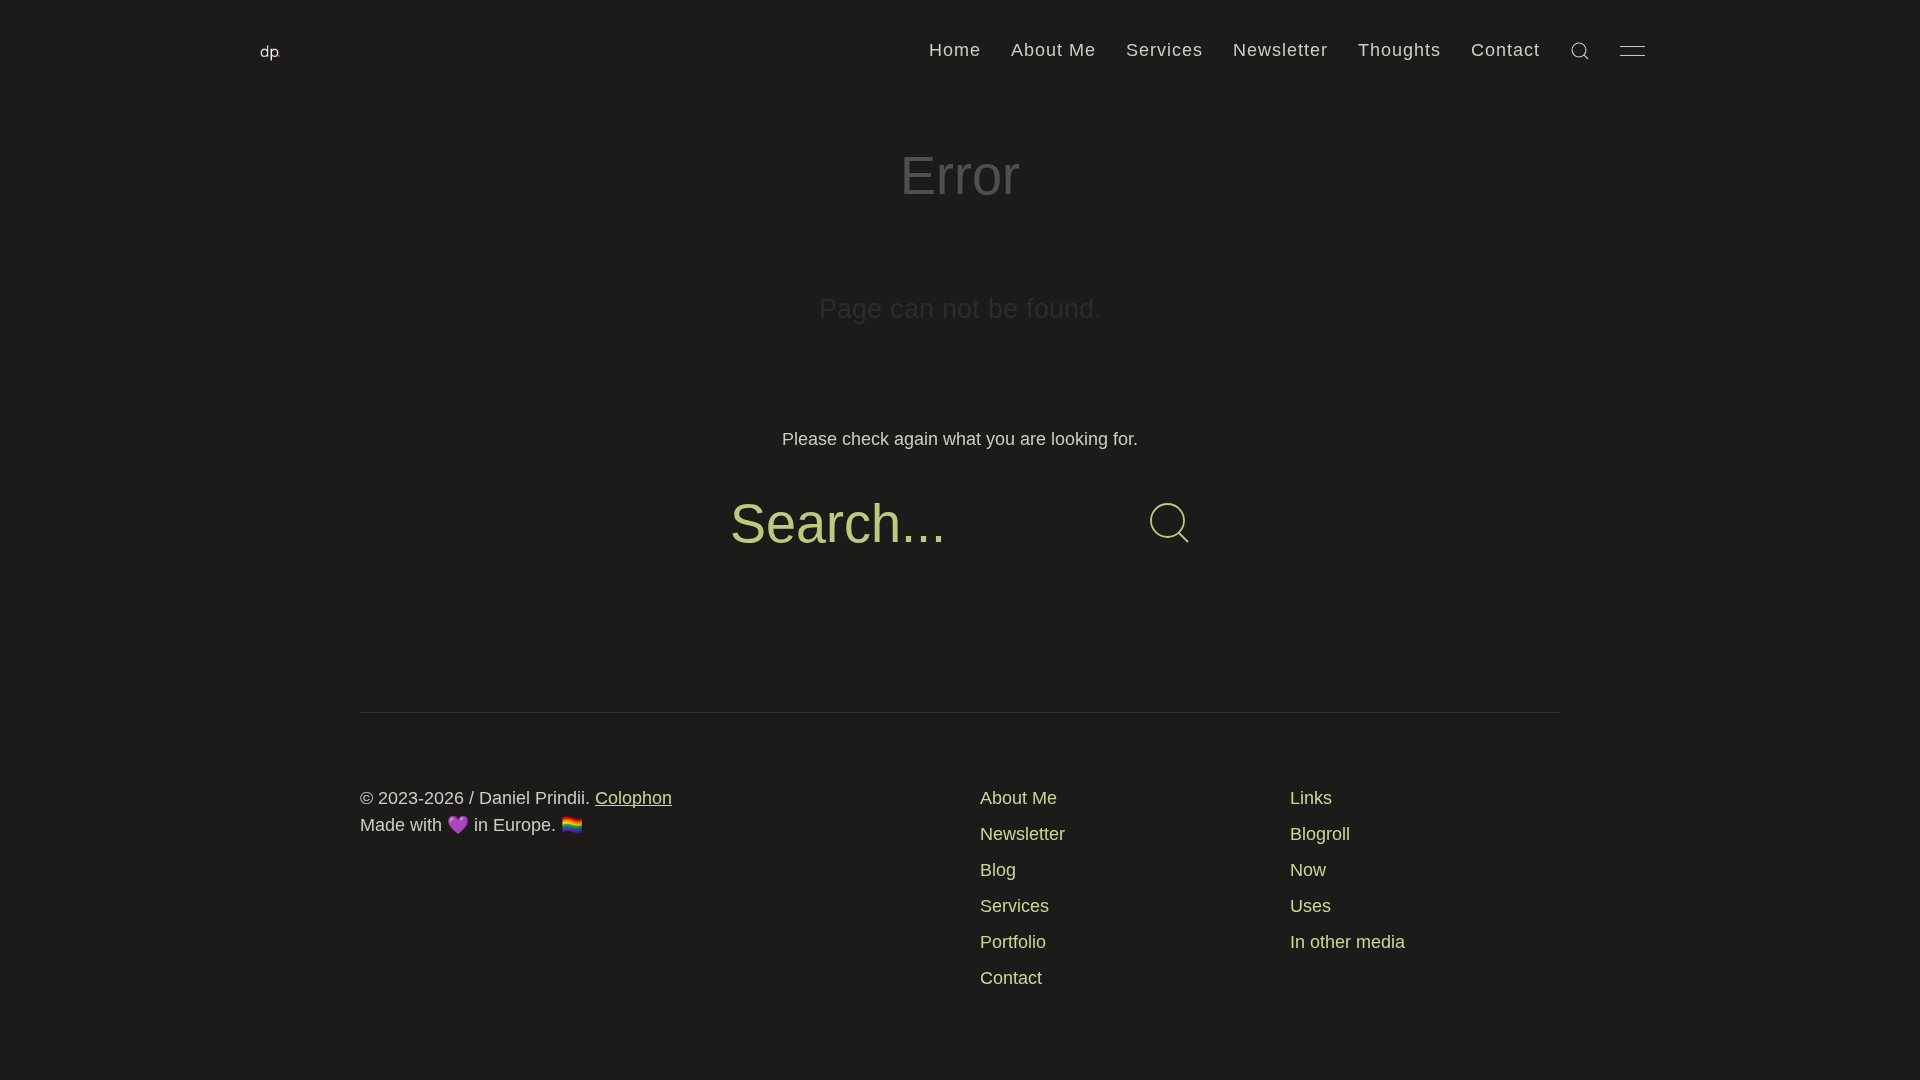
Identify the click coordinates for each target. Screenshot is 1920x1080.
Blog (998, 870)
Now (1308, 870)
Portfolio (1013, 942)
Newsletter (1280, 50)
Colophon (633, 798)
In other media (1347, 942)
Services (1164, 50)
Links (1311, 798)
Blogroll (1320, 834)
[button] (1580, 51)
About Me (1053, 50)
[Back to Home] (270, 51)
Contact (1505, 50)
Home (955, 50)
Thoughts (1399, 50)
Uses (1310, 906)
